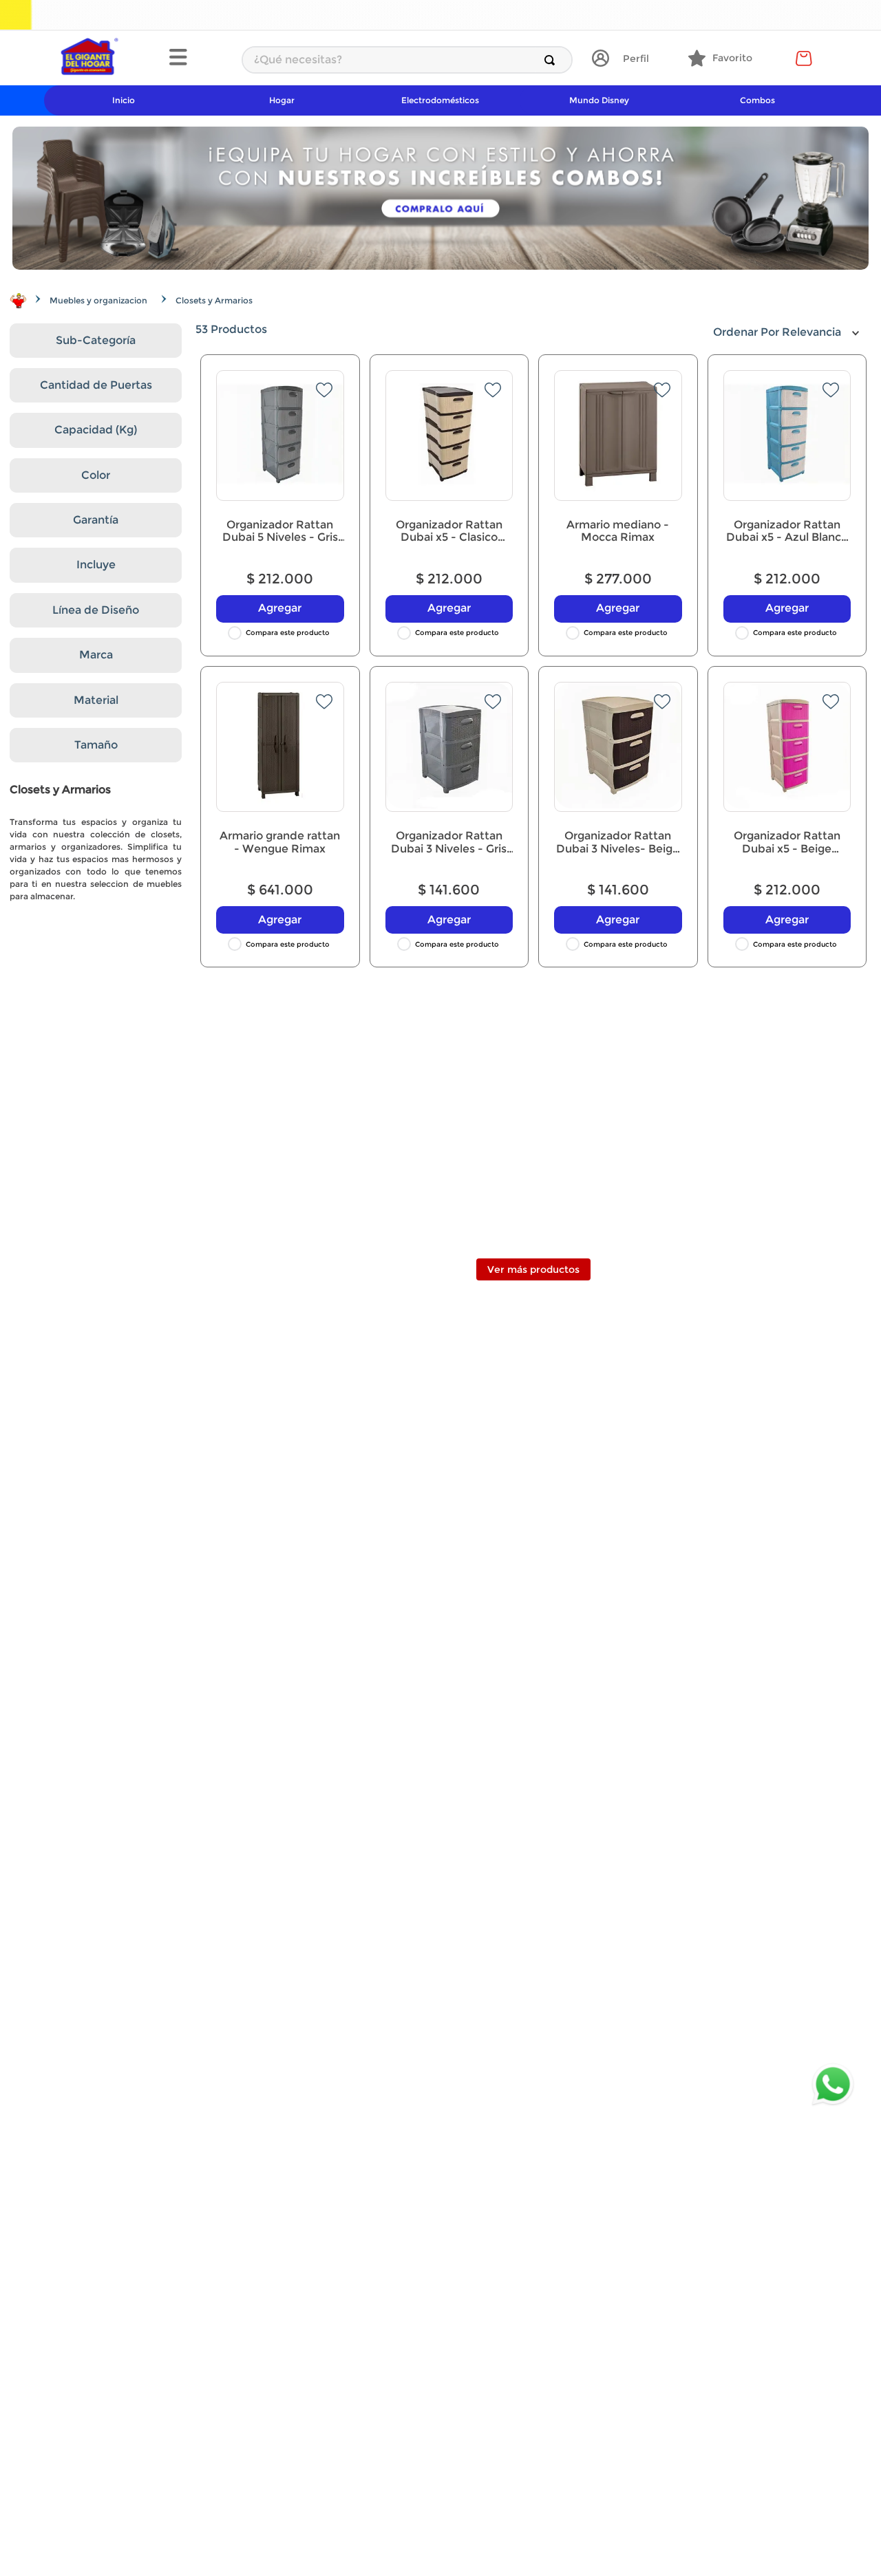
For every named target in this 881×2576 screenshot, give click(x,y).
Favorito (732, 58)
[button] (198, 58)
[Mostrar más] (533, 1269)
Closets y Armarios (214, 300)
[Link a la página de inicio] (18, 301)
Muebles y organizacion (98, 300)
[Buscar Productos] (552, 60)
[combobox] (407, 60)
